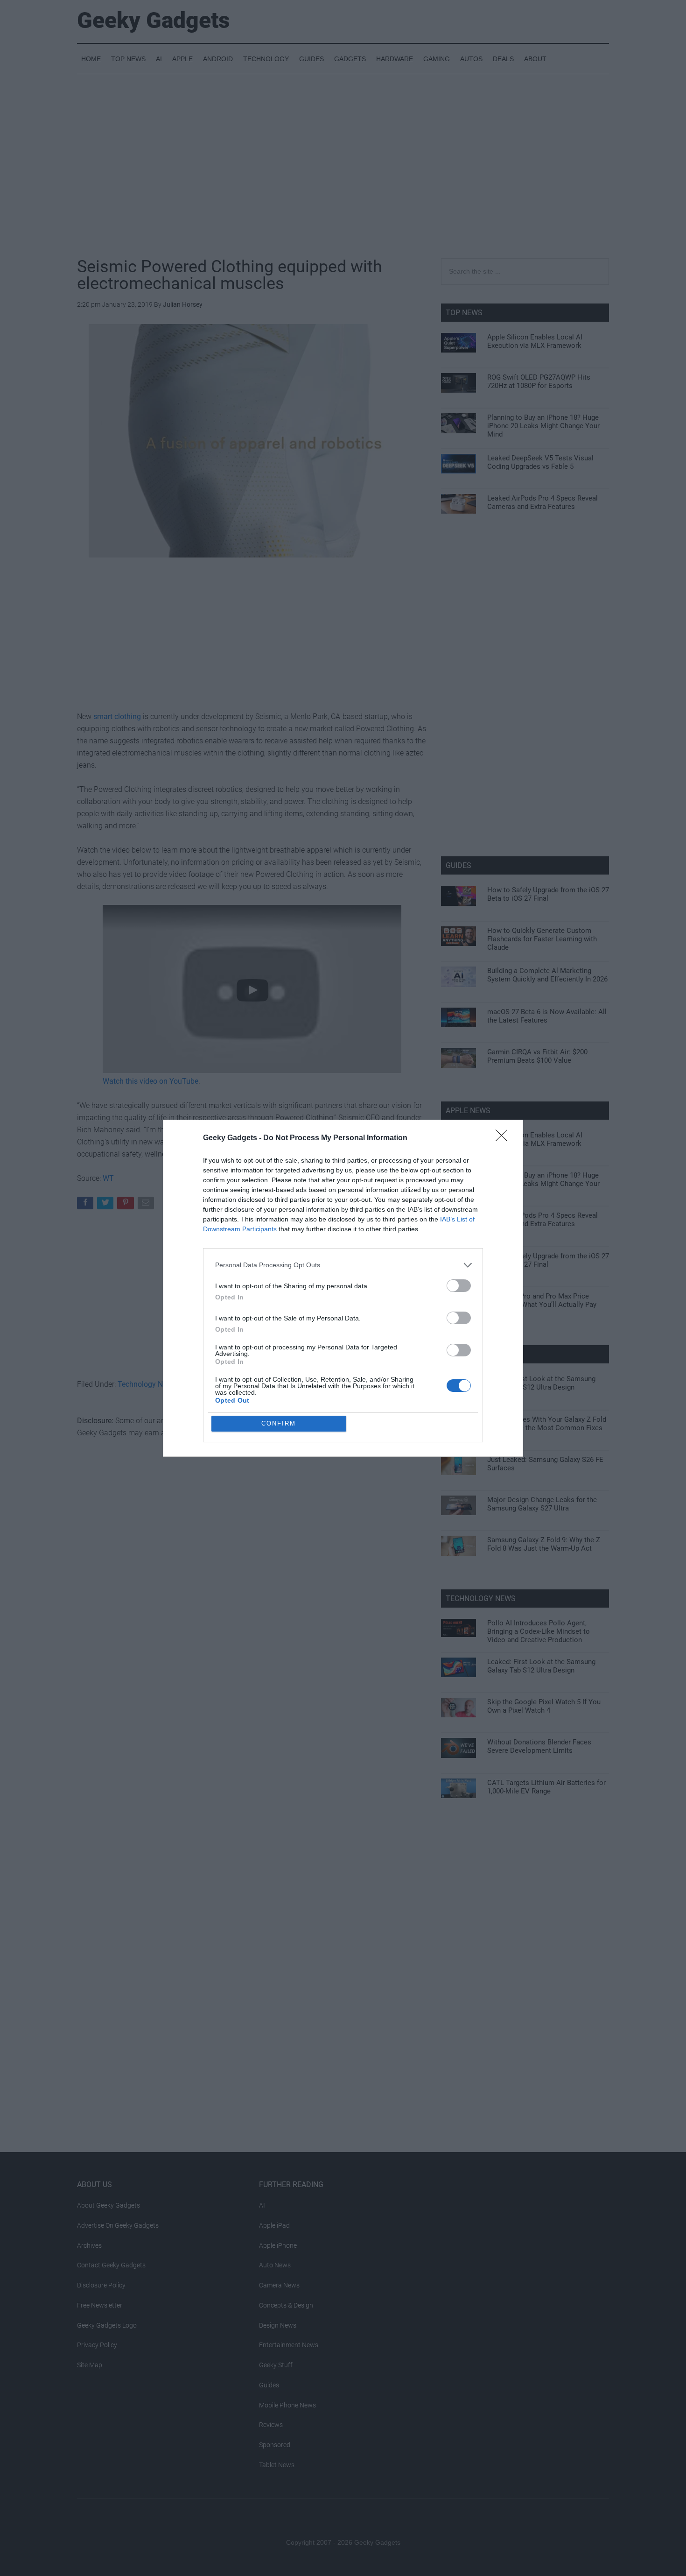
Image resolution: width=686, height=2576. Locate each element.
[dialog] (343, 1288)
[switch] (459, 1286)
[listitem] (343, 1265)
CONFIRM (279, 1423)
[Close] (504, 1138)
